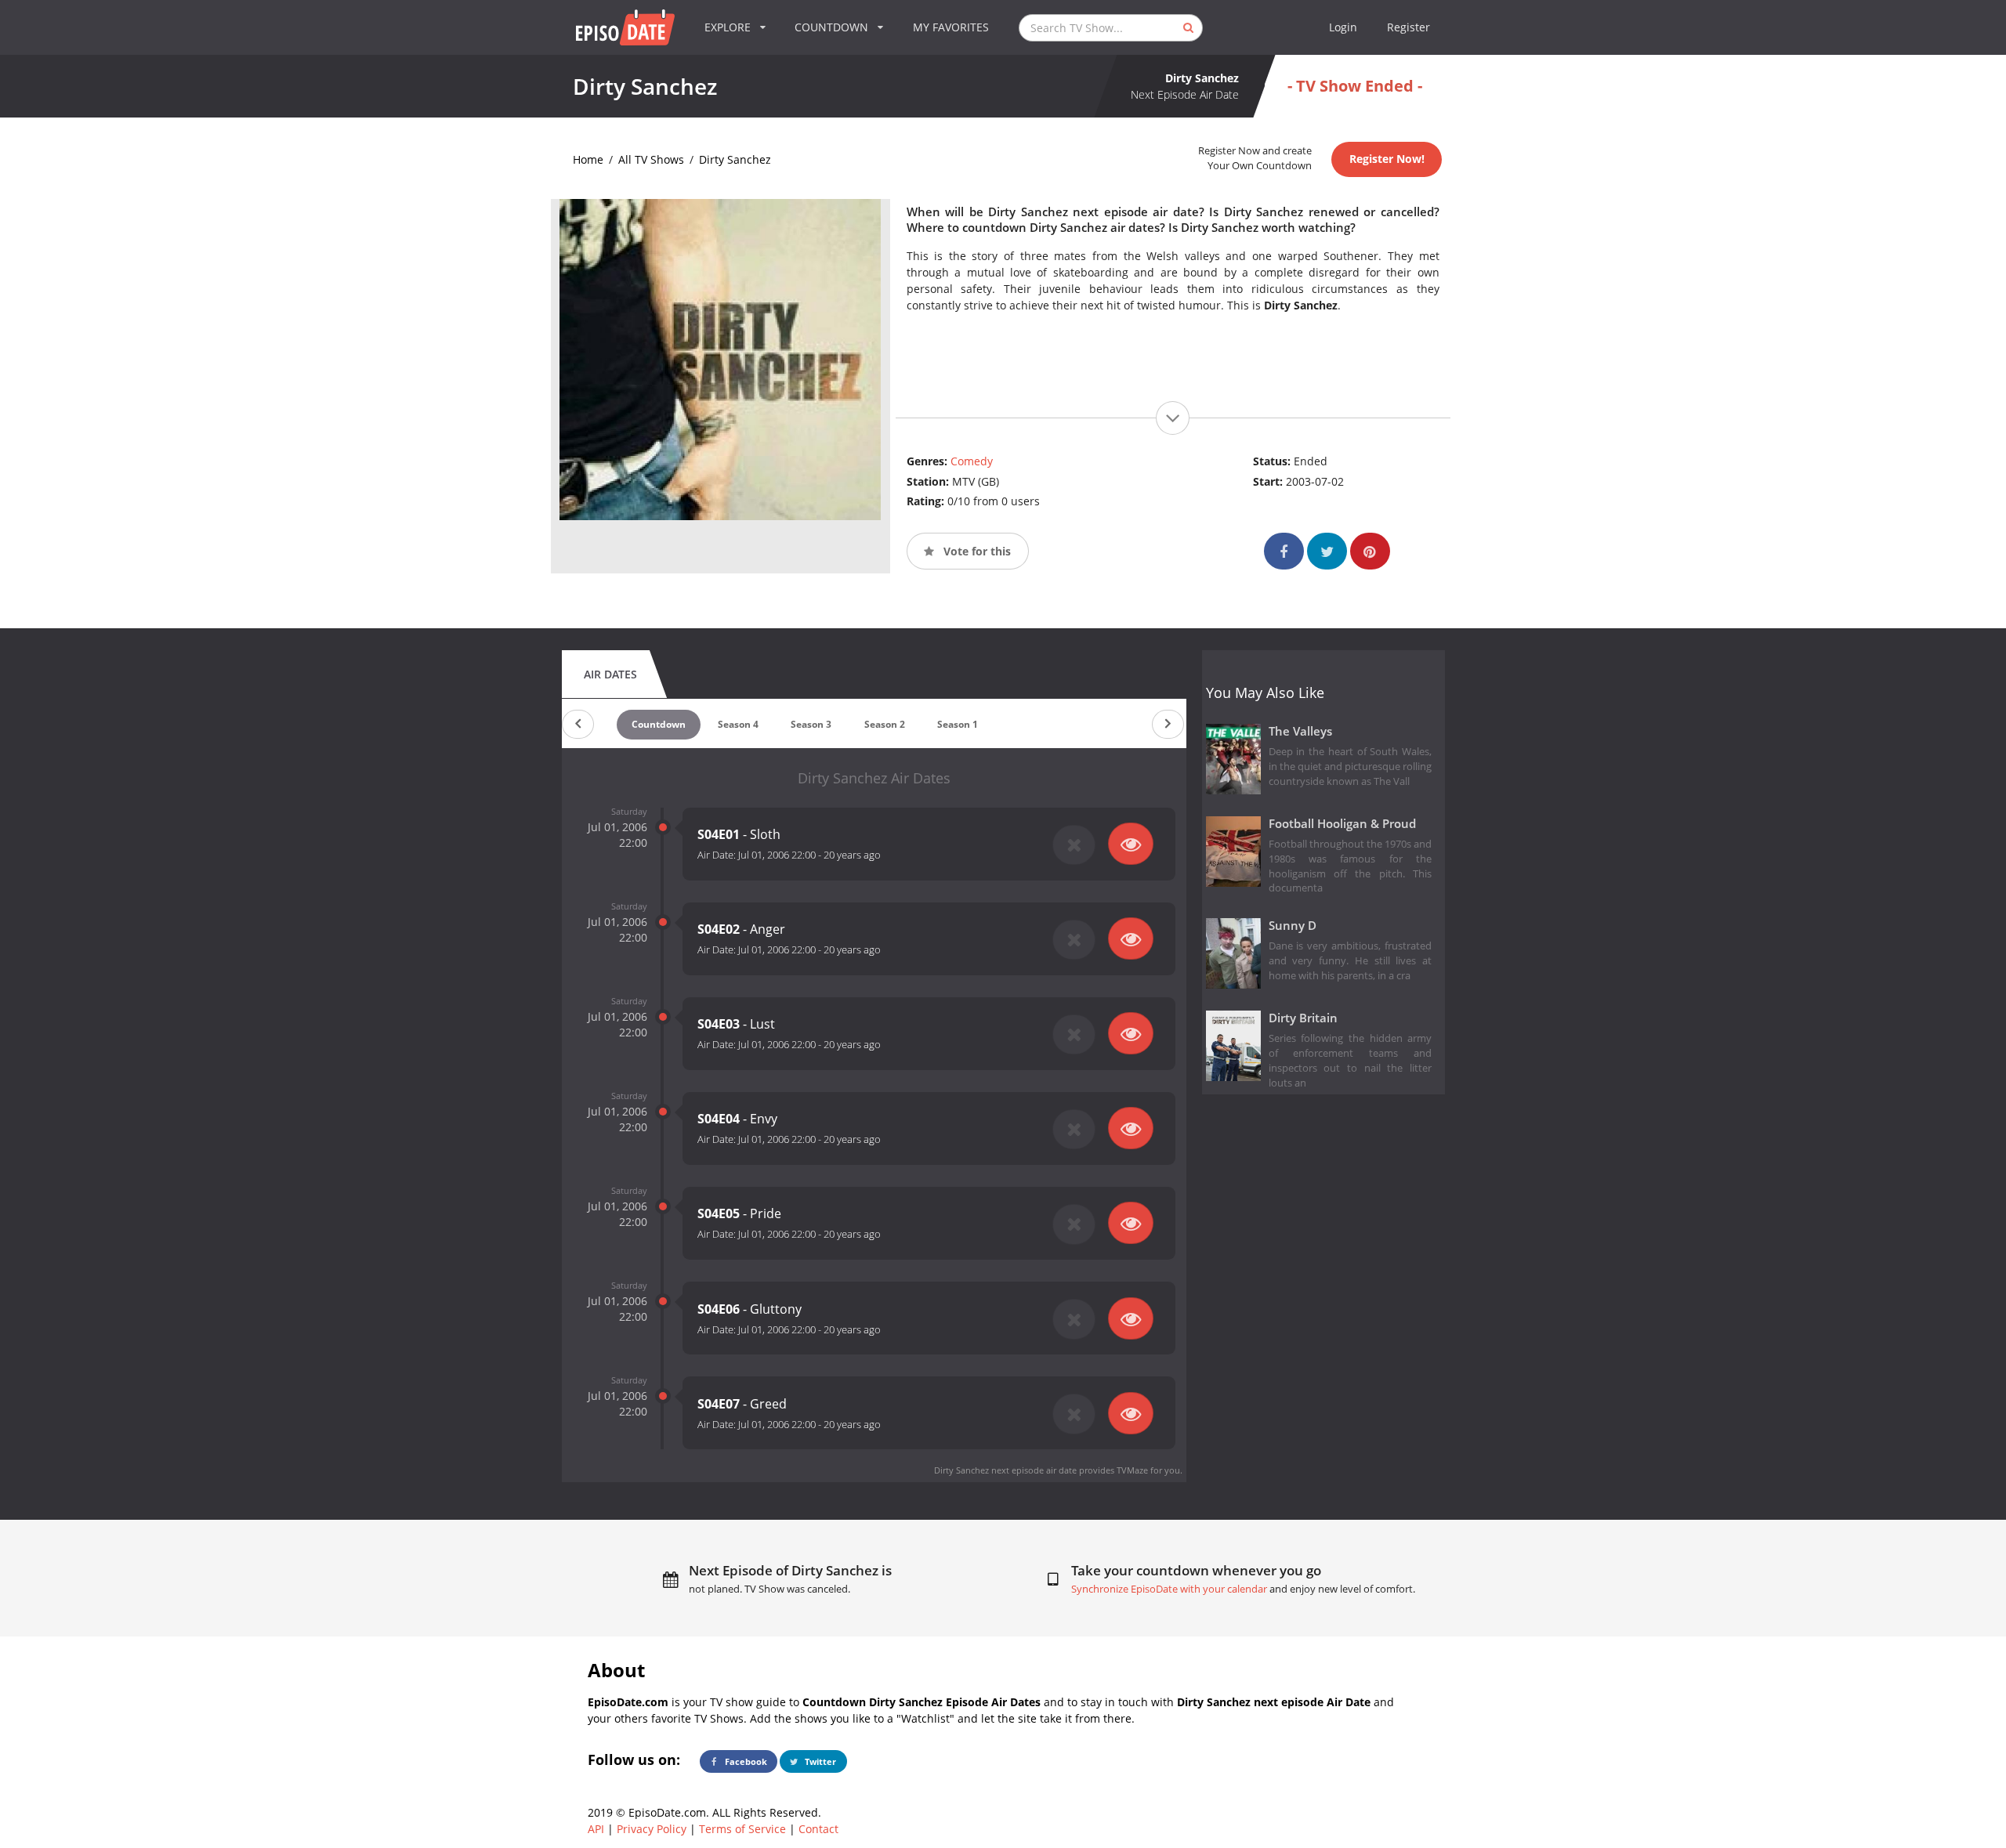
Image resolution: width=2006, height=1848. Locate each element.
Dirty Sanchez (735, 159)
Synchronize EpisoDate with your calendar (1169, 1589)
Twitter (819, 1761)
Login (1343, 27)
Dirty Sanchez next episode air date (1005, 1470)
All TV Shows (651, 159)
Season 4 (738, 724)
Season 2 (885, 724)
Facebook (745, 1761)
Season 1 (958, 724)
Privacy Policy (652, 1829)
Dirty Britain (1303, 1018)
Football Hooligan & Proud (1342, 824)
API (596, 1829)
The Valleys (1300, 731)
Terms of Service (742, 1829)
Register (1409, 27)
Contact (818, 1829)
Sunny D (1293, 926)
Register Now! (1387, 159)
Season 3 (811, 724)
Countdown (659, 724)
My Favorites (951, 27)
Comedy (972, 461)
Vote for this (976, 551)
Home (588, 159)
